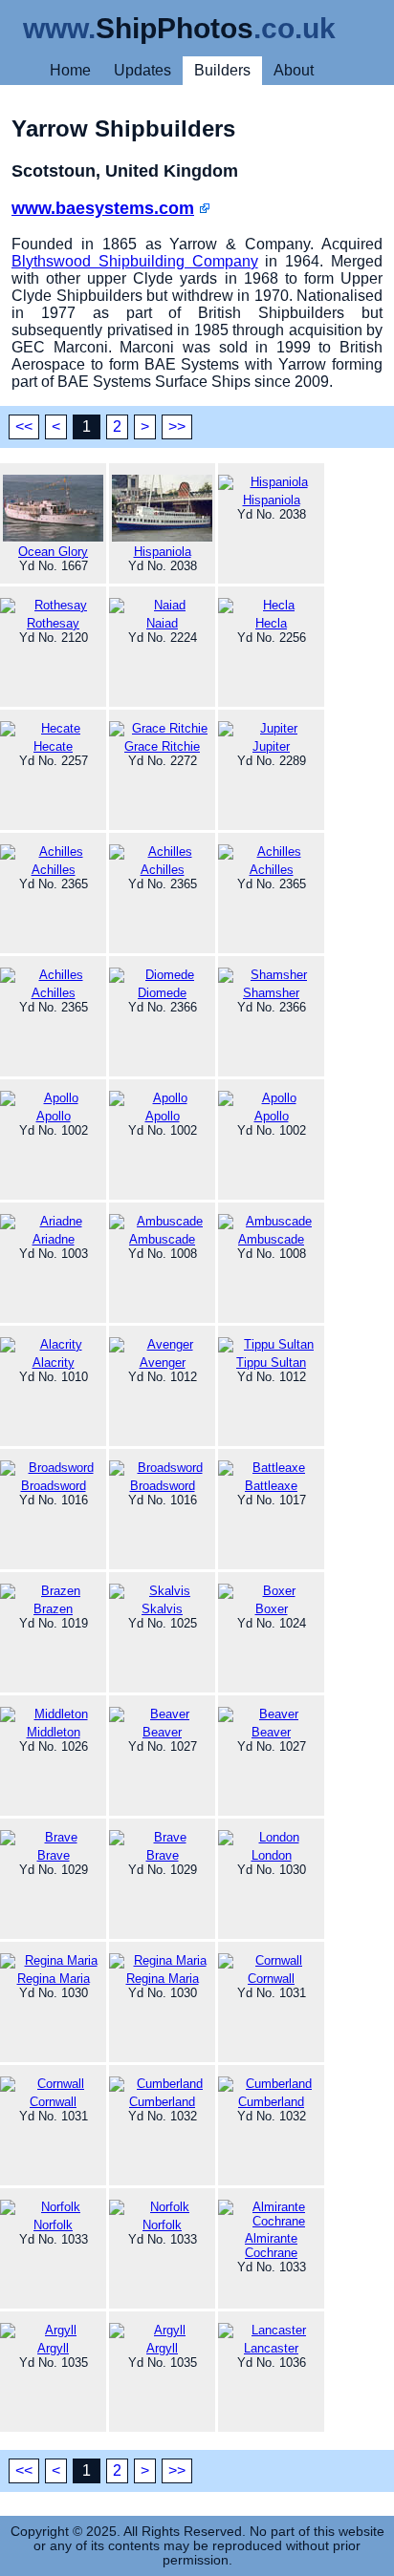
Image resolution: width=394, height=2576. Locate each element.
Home (70, 70)
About (294, 70)
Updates (142, 70)
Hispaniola (163, 552)
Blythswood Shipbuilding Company (135, 261)
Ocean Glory (53, 552)
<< (24, 426)
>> (177, 426)
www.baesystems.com (103, 208)
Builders (222, 70)
